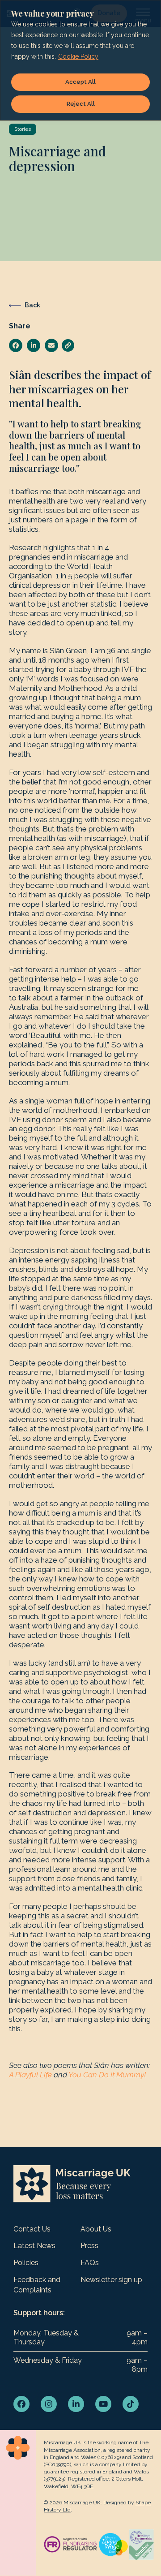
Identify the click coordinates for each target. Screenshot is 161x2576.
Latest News (34, 2246)
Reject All (81, 104)
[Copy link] (68, 345)
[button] (16, 345)
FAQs (90, 2263)
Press (89, 2246)
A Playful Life (30, 2075)
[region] (80, 60)
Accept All (80, 82)
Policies (26, 2263)
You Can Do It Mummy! (107, 2075)
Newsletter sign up (111, 2280)
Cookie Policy (78, 56)
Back (32, 305)
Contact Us (32, 2229)
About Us (96, 2229)
